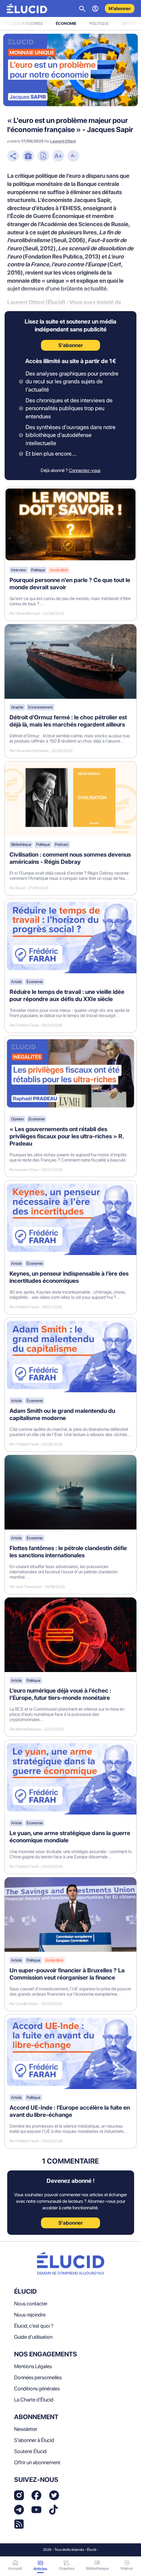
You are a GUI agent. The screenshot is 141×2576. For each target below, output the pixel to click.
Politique (99, 24)
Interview (19, 570)
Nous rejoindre (30, 2315)
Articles (40, 2569)
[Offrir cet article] (28, 157)
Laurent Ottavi (63, 141)
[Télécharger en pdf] (43, 157)
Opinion (17, 1119)
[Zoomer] (58, 157)
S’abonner (71, 345)
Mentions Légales (33, 2366)
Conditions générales (37, 2389)
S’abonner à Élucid (34, 2440)
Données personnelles (38, 2377)
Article (16, 982)
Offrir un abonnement (37, 2462)
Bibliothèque (21, 845)
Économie (66, 24)
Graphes (67, 2568)
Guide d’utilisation (33, 2337)
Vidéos (127, 2568)
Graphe (17, 707)
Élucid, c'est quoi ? (34, 2326)
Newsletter (26, 2429)
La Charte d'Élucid (34, 2400)
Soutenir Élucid (30, 2451)
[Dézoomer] (73, 157)
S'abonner (71, 2223)
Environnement (40, 707)
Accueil (15, 2568)
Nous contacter (31, 2304)
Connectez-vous (85, 470)
